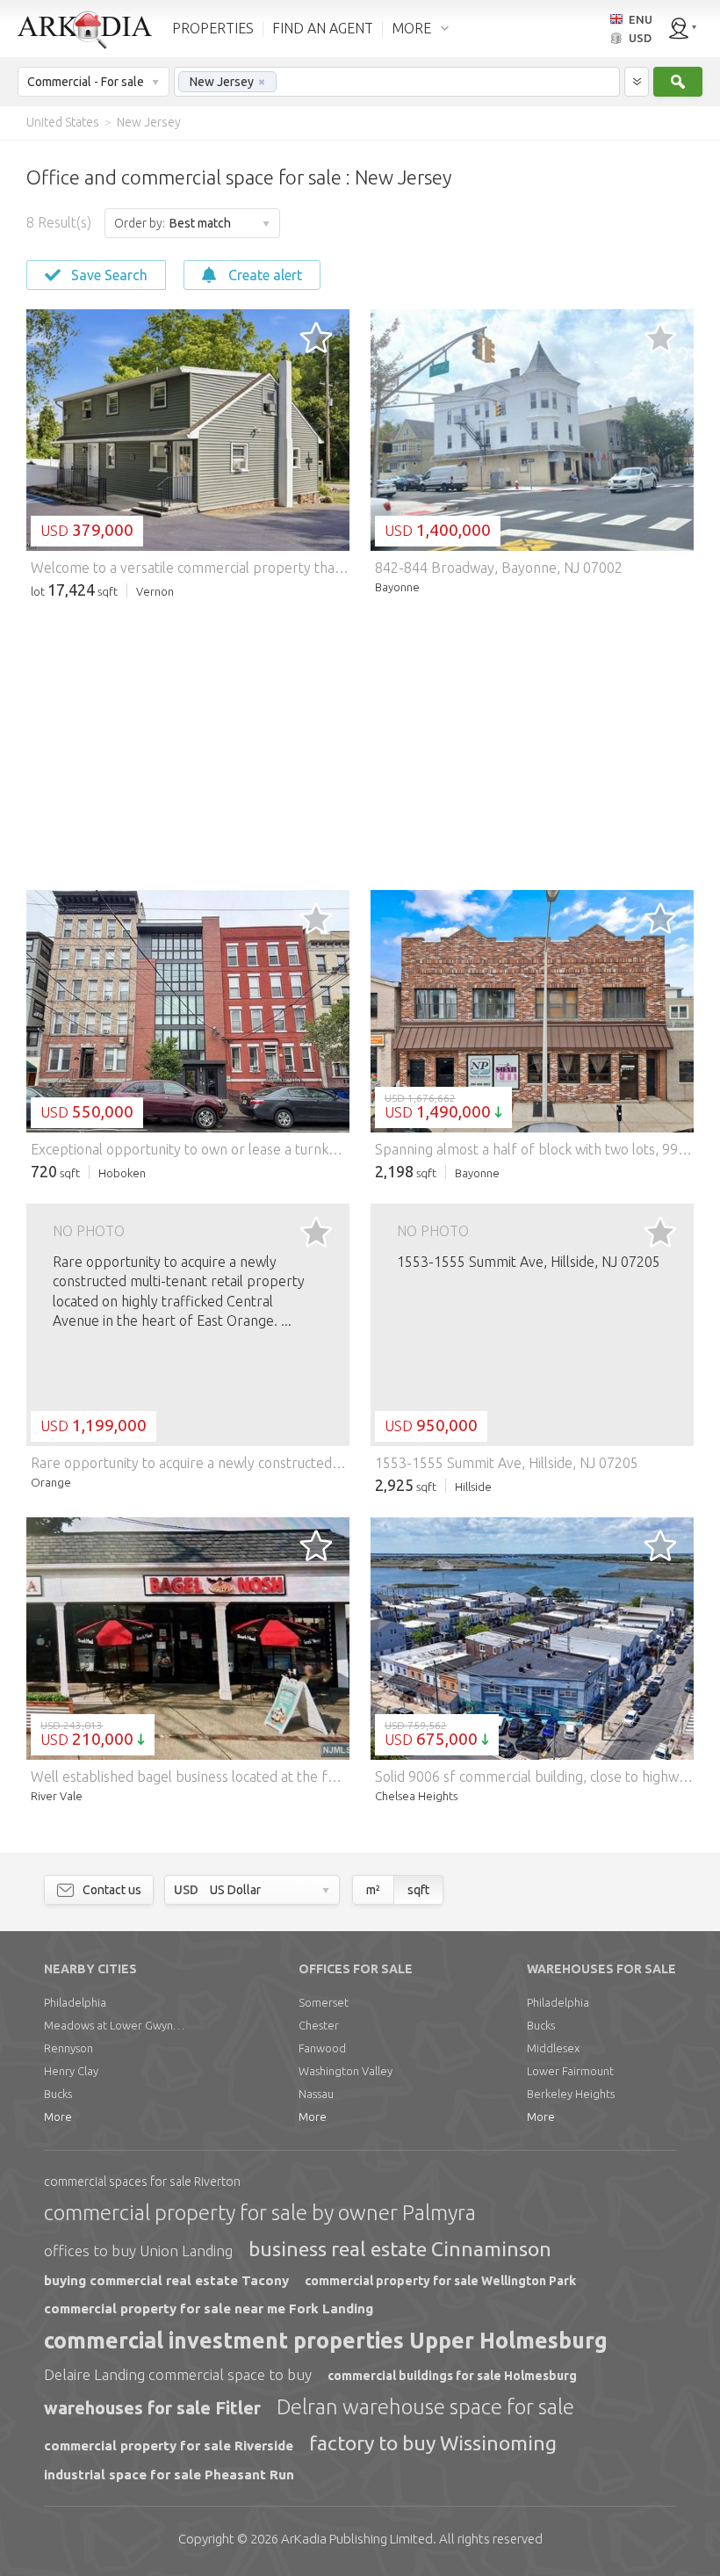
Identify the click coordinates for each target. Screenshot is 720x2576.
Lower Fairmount (570, 2071)
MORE (411, 28)
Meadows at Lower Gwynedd (114, 2025)
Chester (319, 2025)
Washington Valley (346, 2071)
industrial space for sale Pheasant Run (169, 2475)
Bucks (58, 2094)
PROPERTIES (213, 28)
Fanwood (322, 2048)
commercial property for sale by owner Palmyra (260, 2213)
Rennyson (68, 2048)
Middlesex (553, 2048)
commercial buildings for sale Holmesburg (452, 2376)
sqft (418, 1890)
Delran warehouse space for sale (425, 2407)
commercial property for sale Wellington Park (440, 2281)
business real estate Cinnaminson (400, 2249)
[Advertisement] (360, 745)
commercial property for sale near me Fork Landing (209, 2308)
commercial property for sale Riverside (169, 2446)
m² (373, 1890)
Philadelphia (75, 2002)
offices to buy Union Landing (138, 2250)
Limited (357, 2539)
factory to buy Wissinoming (433, 2443)
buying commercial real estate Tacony (166, 2280)
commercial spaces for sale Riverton (142, 2182)
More (58, 2117)
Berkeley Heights (571, 2094)
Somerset (324, 2002)
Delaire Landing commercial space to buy (178, 2374)
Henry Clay (71, 2071)
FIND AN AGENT (323, 28)
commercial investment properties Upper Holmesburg (326, 2341)
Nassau (316, 2094)
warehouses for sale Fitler (152, 2408)
